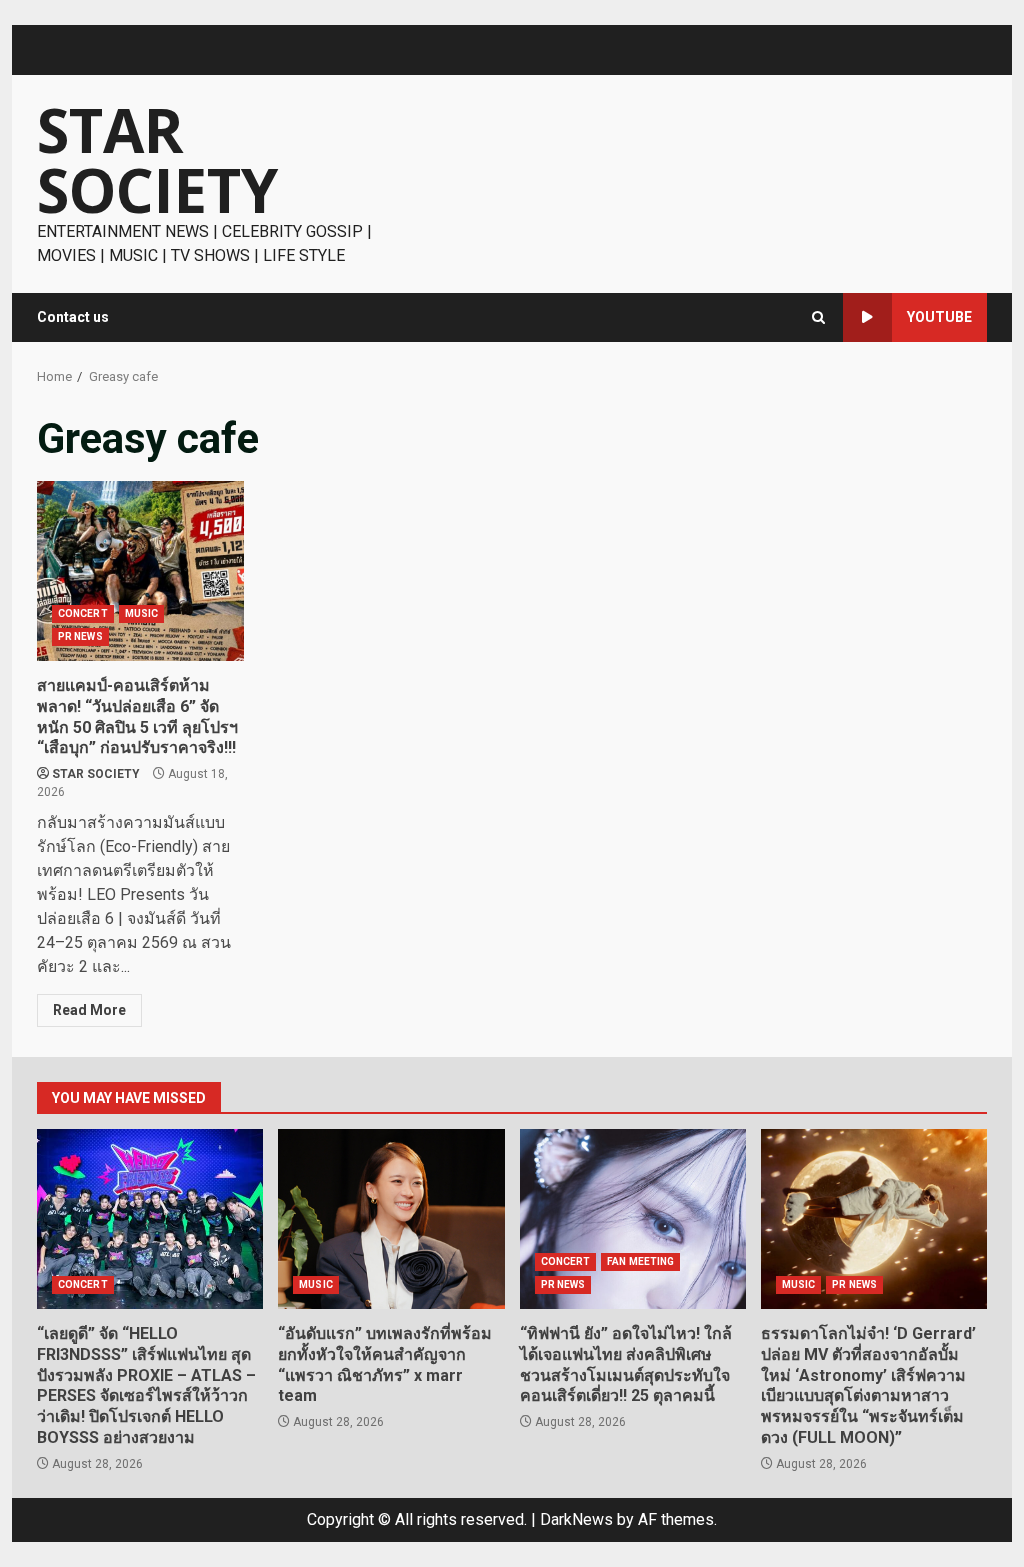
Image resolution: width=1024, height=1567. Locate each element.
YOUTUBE (939, 317)
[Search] (818, 317)
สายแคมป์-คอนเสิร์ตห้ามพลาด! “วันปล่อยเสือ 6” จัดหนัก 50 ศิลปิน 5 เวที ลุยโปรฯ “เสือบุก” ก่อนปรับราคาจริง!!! (140, 571)
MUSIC (142, 613)
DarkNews (576, 1519)
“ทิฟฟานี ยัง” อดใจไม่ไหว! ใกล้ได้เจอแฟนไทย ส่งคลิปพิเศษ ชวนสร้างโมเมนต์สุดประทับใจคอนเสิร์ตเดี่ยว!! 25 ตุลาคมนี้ (633, 1219)
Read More (89, 1010)
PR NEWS (80, 636)
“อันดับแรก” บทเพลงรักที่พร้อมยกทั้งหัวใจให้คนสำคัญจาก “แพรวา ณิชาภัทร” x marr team (391, 1219)
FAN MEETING (640, 1261)
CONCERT (83, 613)
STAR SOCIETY (157, 160)
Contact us (73, 317)
